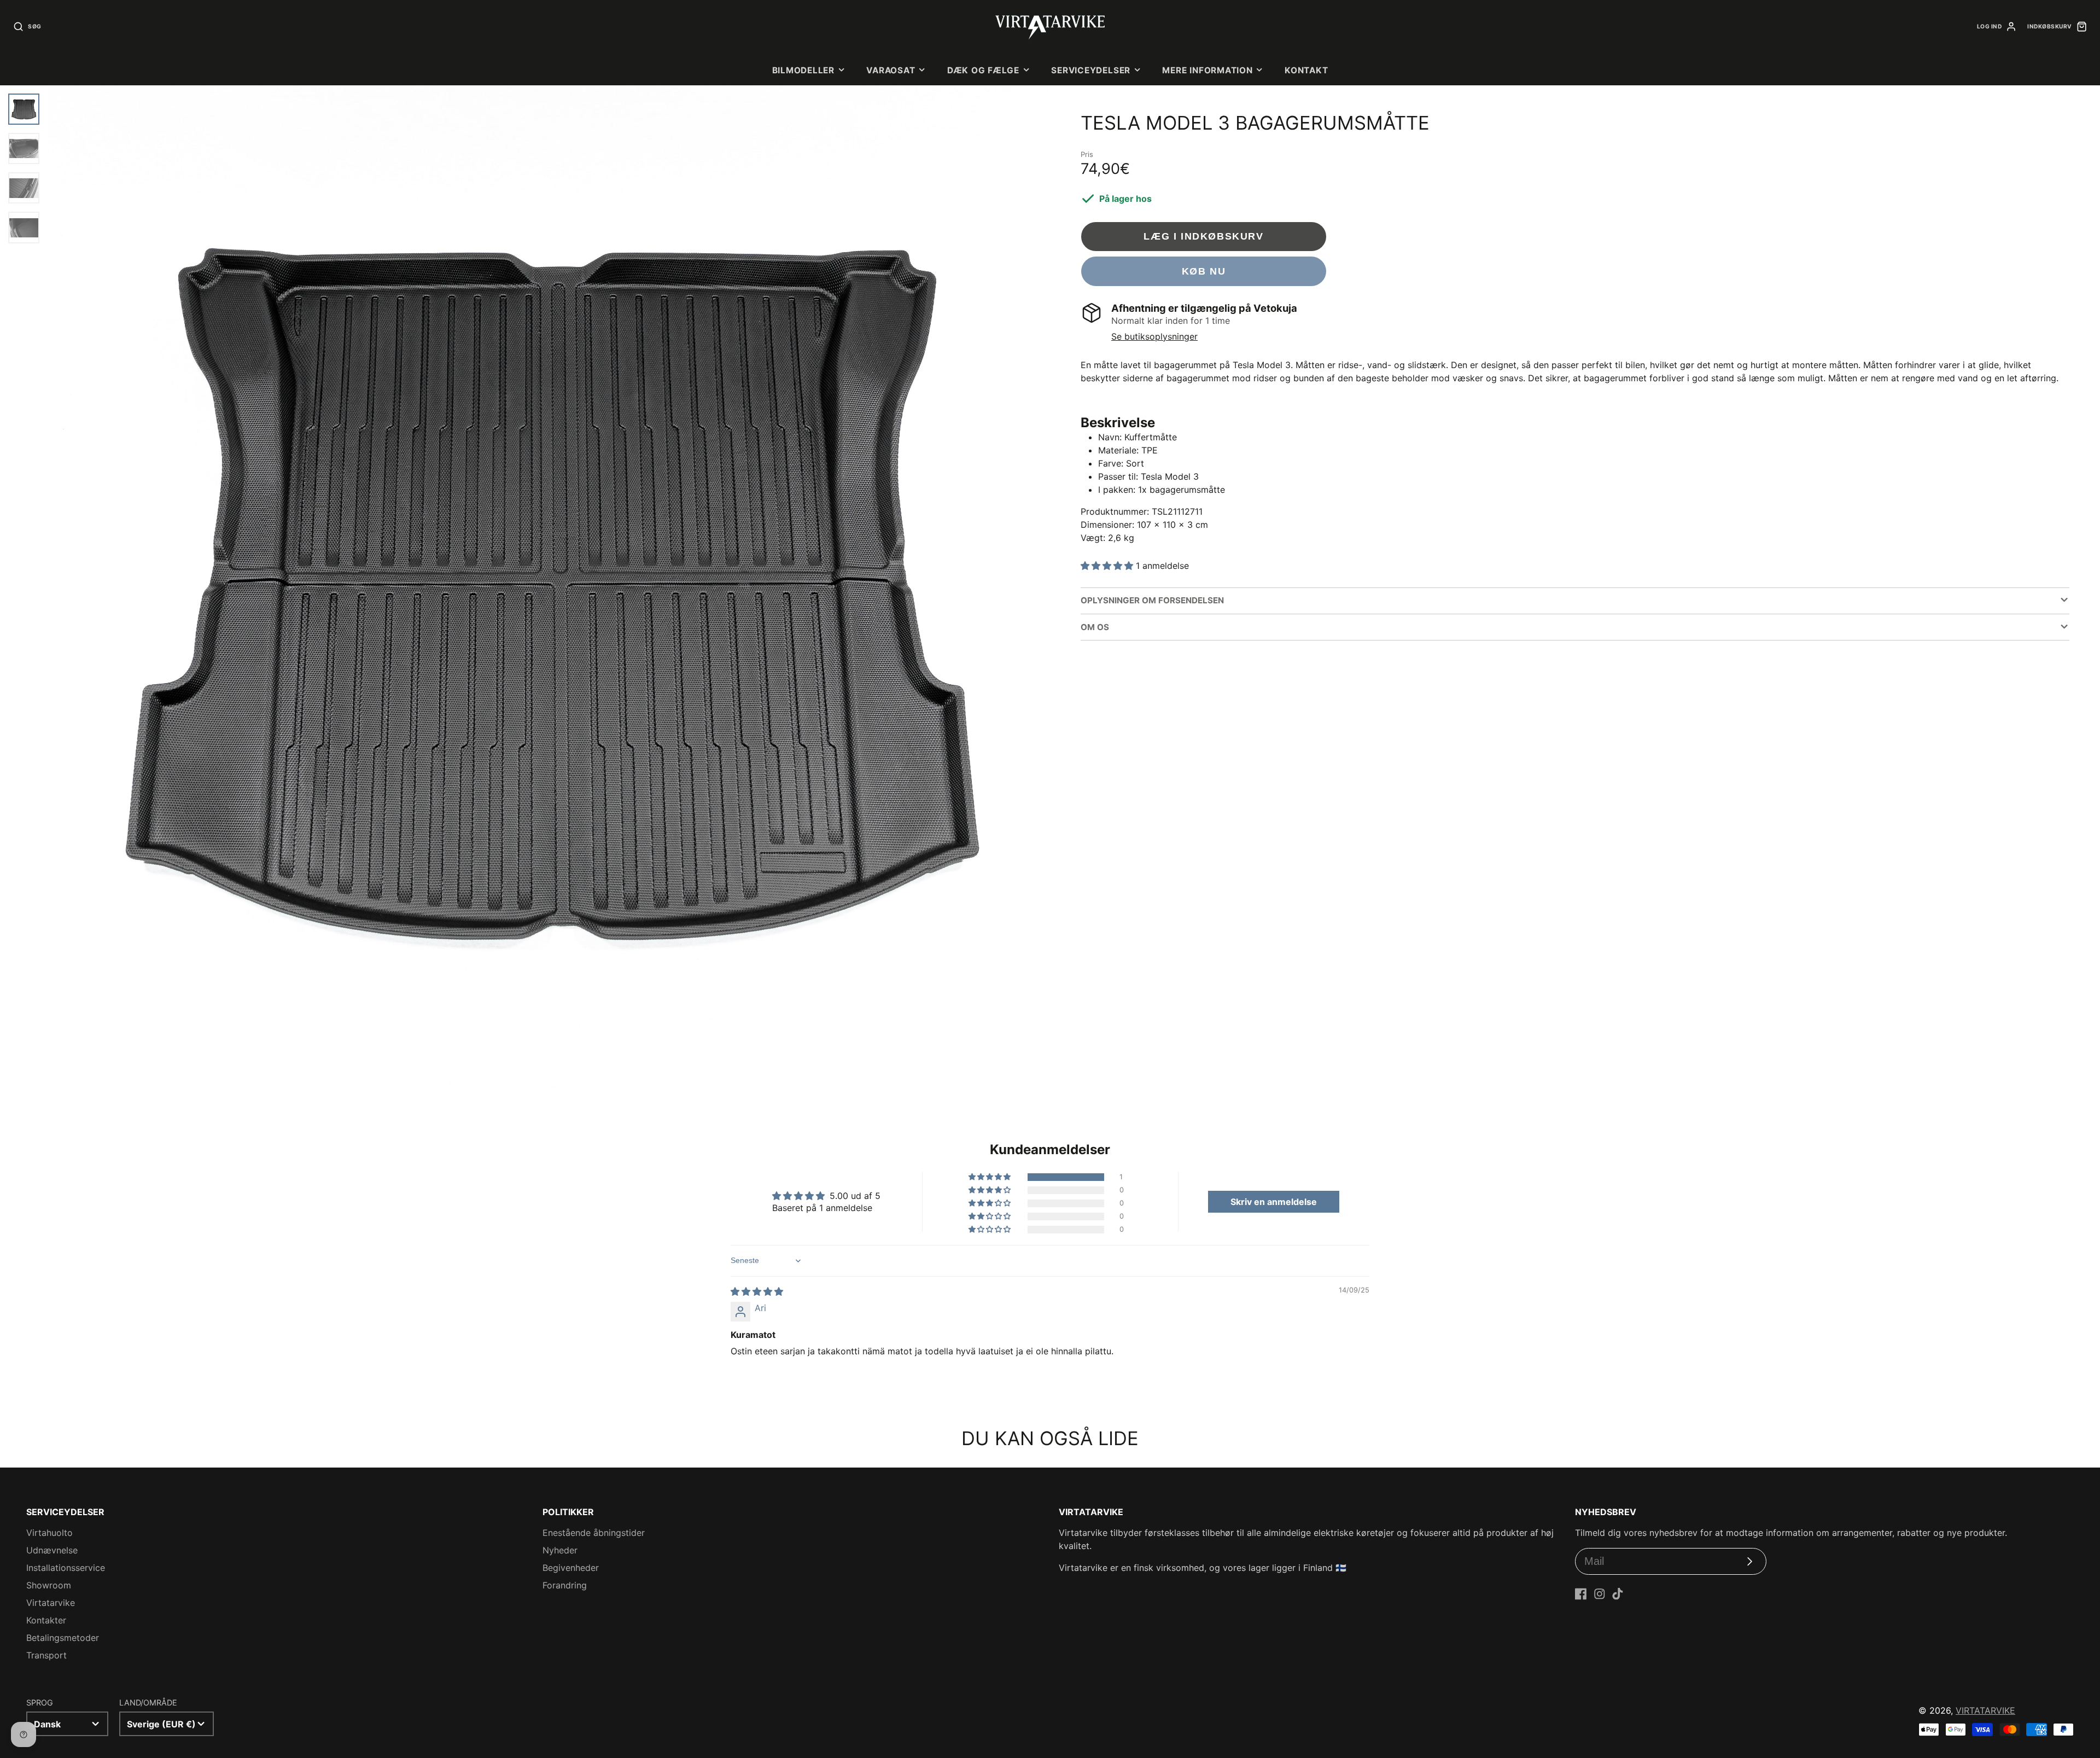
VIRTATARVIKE (1985, 1710)
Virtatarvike (51, 1603)
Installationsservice (66, 1568)
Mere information (1207, 70)
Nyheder (560, 1550)
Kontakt (1306, 70)
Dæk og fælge (983, 70)
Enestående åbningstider (594, 1533)
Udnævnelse (52, 1550)
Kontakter (46, 1620)
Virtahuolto (49, 1533)
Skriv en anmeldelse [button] (1274, 1202)
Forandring (565, 1585)
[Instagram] (1600, 1594)
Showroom (49, 1585)
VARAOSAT (891, 70)
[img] (757, 1291)
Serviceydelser (1091, 70)
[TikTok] (1618, 1594)
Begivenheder (571, 1568)
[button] (1108, 566)
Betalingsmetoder (63, 1638)
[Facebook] (1581, 1594)
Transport (46, 1655)
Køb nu (1204, 271)
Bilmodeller (803, 70)
